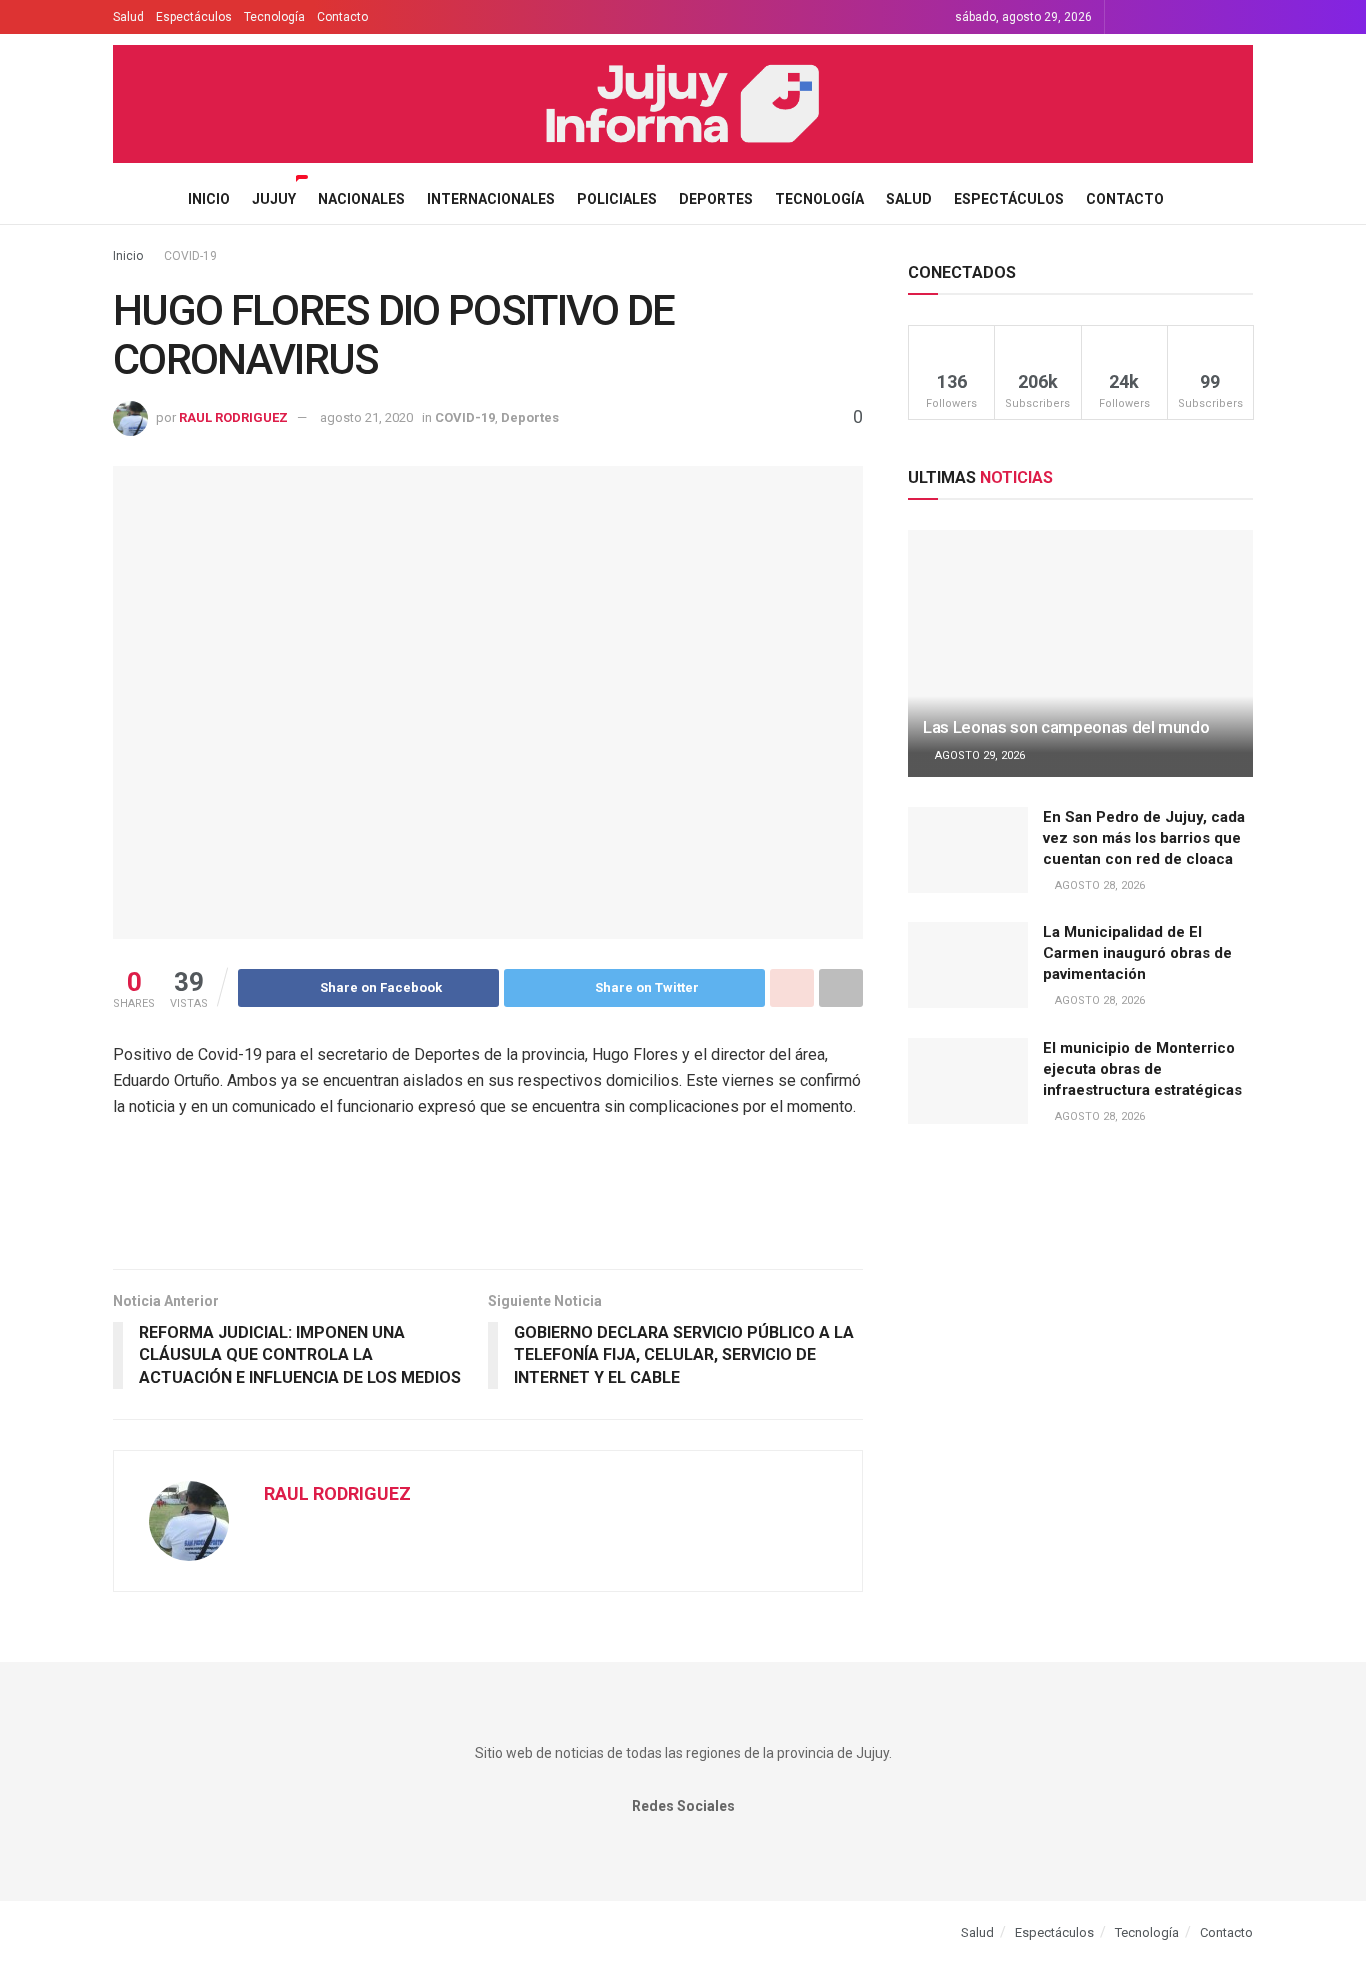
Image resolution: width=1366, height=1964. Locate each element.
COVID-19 (190, 256)
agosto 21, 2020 (366, 417)
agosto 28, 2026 (1098, 885)
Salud (128, 17)
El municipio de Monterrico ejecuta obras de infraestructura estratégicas (1142, 1069)
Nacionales (361, 199)
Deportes (716, 199)
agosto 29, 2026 (978, 755)
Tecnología (274, 17)
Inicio (209, 199)
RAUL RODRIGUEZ (233, 417)
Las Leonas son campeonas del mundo (1066, 727)
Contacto (342, 17)
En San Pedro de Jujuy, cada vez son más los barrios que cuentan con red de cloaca (1144, 838)
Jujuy (274, 199)
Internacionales (491, 199)
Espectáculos (194, 17)
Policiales (617, 199)
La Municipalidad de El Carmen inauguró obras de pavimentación (1137, 953)
